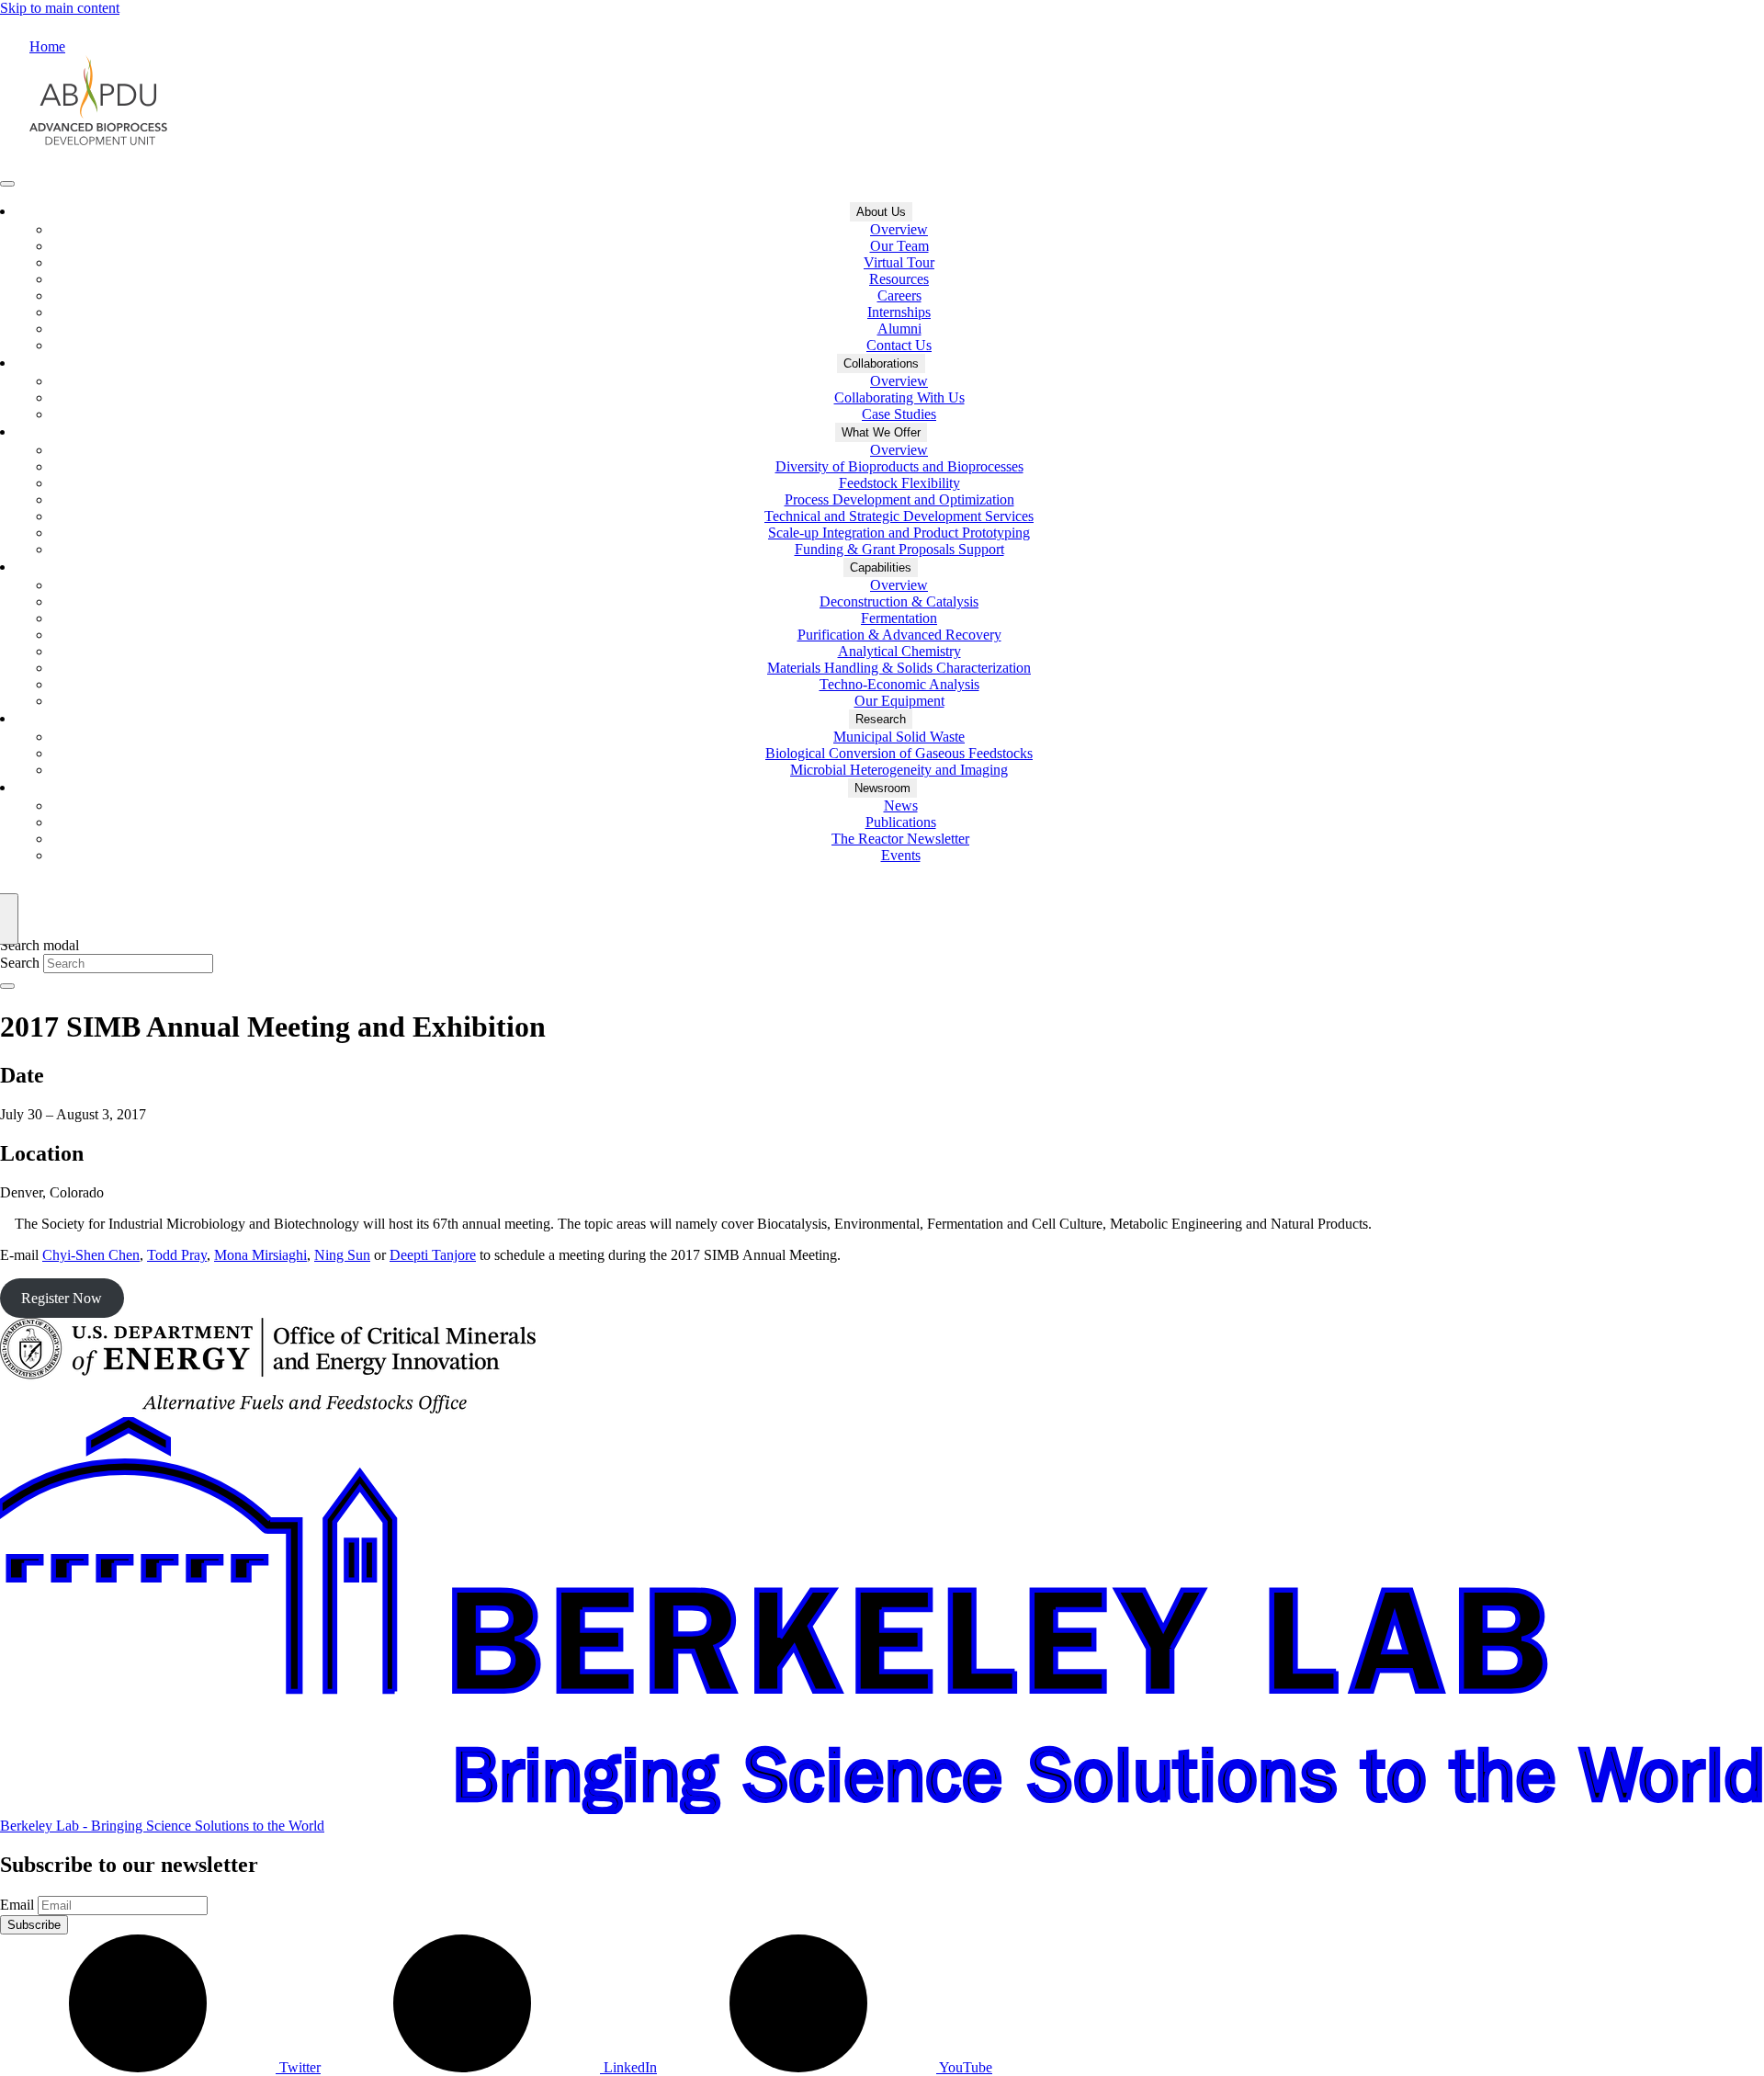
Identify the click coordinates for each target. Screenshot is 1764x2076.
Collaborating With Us (899, 397)
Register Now (62, 1298)
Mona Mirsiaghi (260, 1255)
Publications (901, 822)
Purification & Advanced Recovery (899, 635)
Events (901, 855)
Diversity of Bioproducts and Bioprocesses (899, 466)
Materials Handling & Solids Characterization (899, 668)
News (901, 805)
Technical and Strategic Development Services (899, 516)
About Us (881, 212)
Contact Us (899, 345)
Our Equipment (899, 701)
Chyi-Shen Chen (91, 1255)
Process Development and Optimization (899, 499)
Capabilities (881, 567)
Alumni (899, 329)
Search (20, 963)
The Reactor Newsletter (900, 839)
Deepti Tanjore (433, 1255)
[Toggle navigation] (7, 184)
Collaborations (881, 363)
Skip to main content (60, 8)
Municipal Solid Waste (899, 737)
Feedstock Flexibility (899, 483)
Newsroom (882, 788)
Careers (899, 295)
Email (17, 1905)
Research (881, 719)
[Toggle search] (7, 986)
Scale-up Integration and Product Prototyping (899, 533)
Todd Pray (177, 1255)
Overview (899, 229)
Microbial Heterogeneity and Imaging (899, 770)
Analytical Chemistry (899, 651)
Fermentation (899, 618)
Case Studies (899, 414)
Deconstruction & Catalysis (899, 601)
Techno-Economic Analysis (899, 684)
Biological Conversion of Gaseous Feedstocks (899, 753)
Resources (899, 279)
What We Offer (881, 432)
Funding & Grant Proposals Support (899, 549)
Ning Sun (342, 1255)
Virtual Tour (899, 262)
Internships (899, 312)
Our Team (899, 246)
